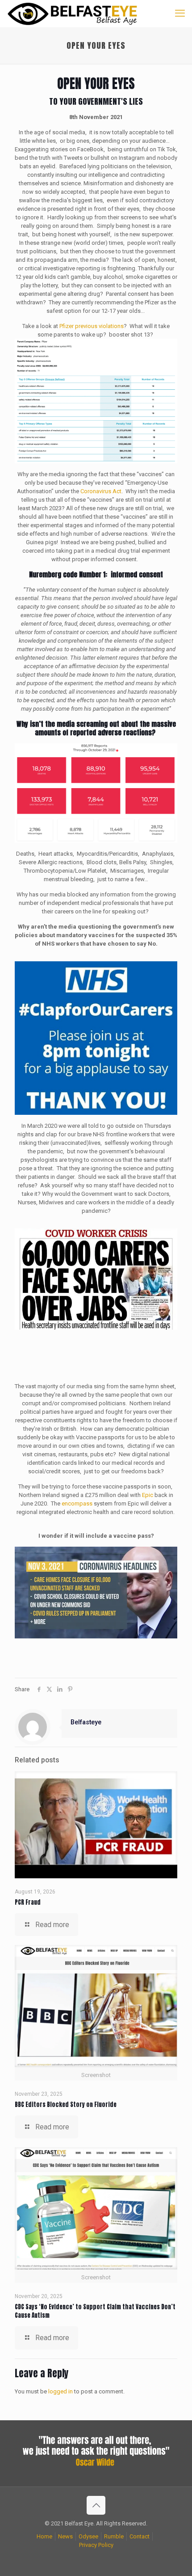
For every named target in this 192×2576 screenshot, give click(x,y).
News (65, 2536)
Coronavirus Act (101, 491)
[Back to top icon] (96, 2505)
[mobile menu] (180, 13)
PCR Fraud (28, 1902)
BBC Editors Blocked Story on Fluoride (66, 2105)
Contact (140, 2536)
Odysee (88, 2536)
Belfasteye (86, 1722)
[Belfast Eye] (73, 13)
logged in (61, 2391)
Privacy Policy (96, 2545)
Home (44, 2536)
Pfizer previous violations (92, 326)
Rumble (114, 2536)
